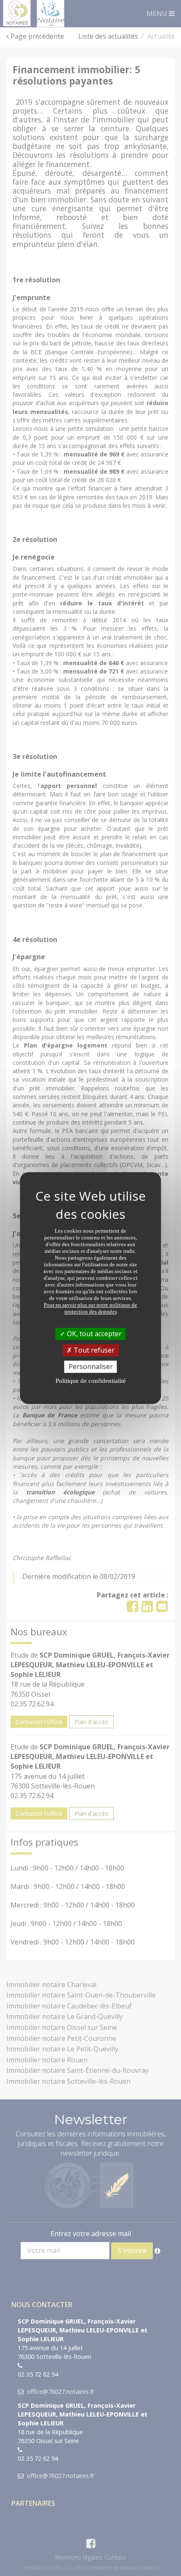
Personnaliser (91, 1366)
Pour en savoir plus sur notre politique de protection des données (90, 1308)
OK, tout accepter (93, 1334)
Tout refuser (93, 1350)
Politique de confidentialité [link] (91, 1381)
